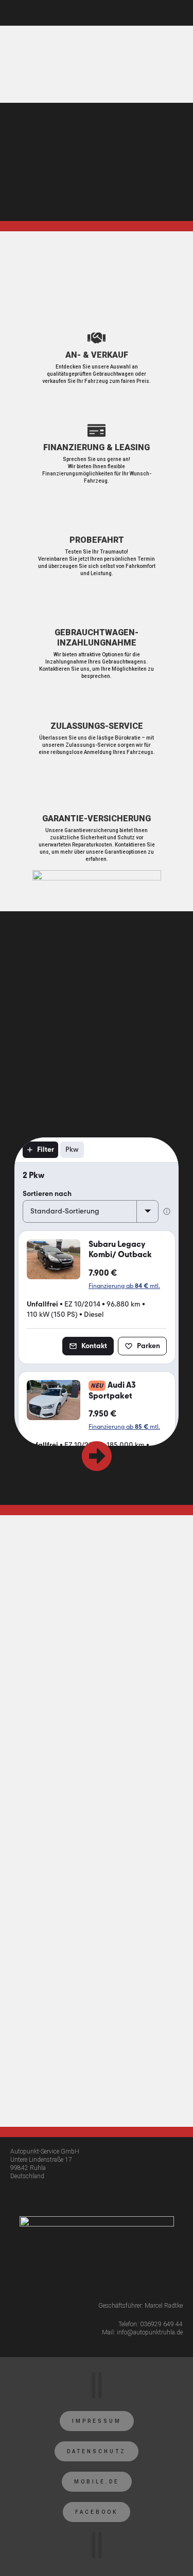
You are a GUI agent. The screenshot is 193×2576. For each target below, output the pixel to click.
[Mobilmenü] (180, 13)
